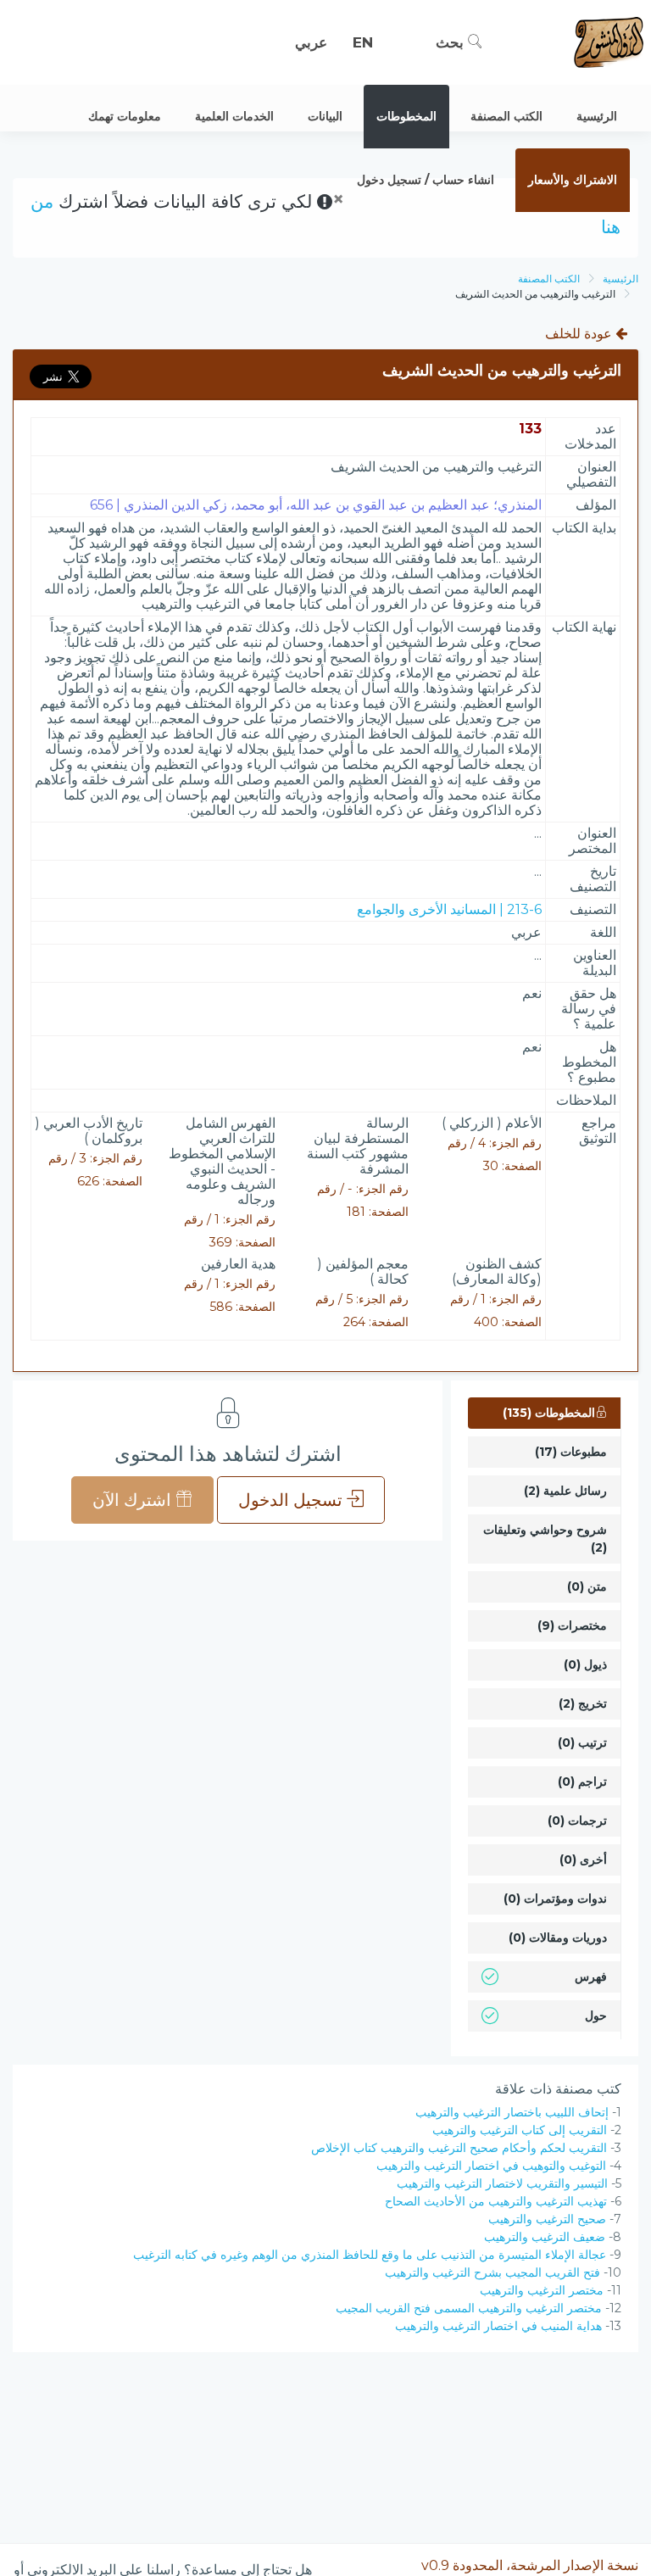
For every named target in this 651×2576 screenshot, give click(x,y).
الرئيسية (620, 279)
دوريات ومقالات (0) (558, 1938)
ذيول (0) (585, 1664)
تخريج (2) (583, 1703)
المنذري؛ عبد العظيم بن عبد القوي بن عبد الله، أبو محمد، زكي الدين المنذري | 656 (316, 505)
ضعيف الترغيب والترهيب (545, 2237)
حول (596, 2016)
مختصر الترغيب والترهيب (542, 2290)
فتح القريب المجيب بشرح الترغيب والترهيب (492, 2272)
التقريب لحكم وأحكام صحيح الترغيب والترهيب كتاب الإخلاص (459, 2148)
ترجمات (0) (577, 1820)
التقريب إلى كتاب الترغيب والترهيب (520, 2130)
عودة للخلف (580, 334)
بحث (452, 42)
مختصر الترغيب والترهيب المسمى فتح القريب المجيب (469, 2308)
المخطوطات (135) (549, 1413)
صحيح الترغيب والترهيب (547, 2219)
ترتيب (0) (582, 1742)
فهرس (591, 1977)
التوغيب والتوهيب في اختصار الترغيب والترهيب (491, 2166)
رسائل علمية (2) (565, 1491)
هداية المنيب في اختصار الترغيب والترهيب (498, 2326)
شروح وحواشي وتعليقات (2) (545, 1539)
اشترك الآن (134, 1500)
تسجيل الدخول (292, 1500)
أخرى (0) (583, 1860)
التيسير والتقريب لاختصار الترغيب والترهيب (502, 2183)
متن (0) (587, 1586)
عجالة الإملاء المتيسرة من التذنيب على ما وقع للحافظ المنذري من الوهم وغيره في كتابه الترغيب (370, 2255)
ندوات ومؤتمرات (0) (555, 1899)
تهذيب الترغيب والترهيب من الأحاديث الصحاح (496, 2201)
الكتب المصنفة (549, 279)
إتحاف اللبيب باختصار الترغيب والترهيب (512, 2112)
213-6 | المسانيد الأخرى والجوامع (449, 909)
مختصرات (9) (572, 1625)
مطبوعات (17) (571, 1452)
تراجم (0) (582, 1781)
